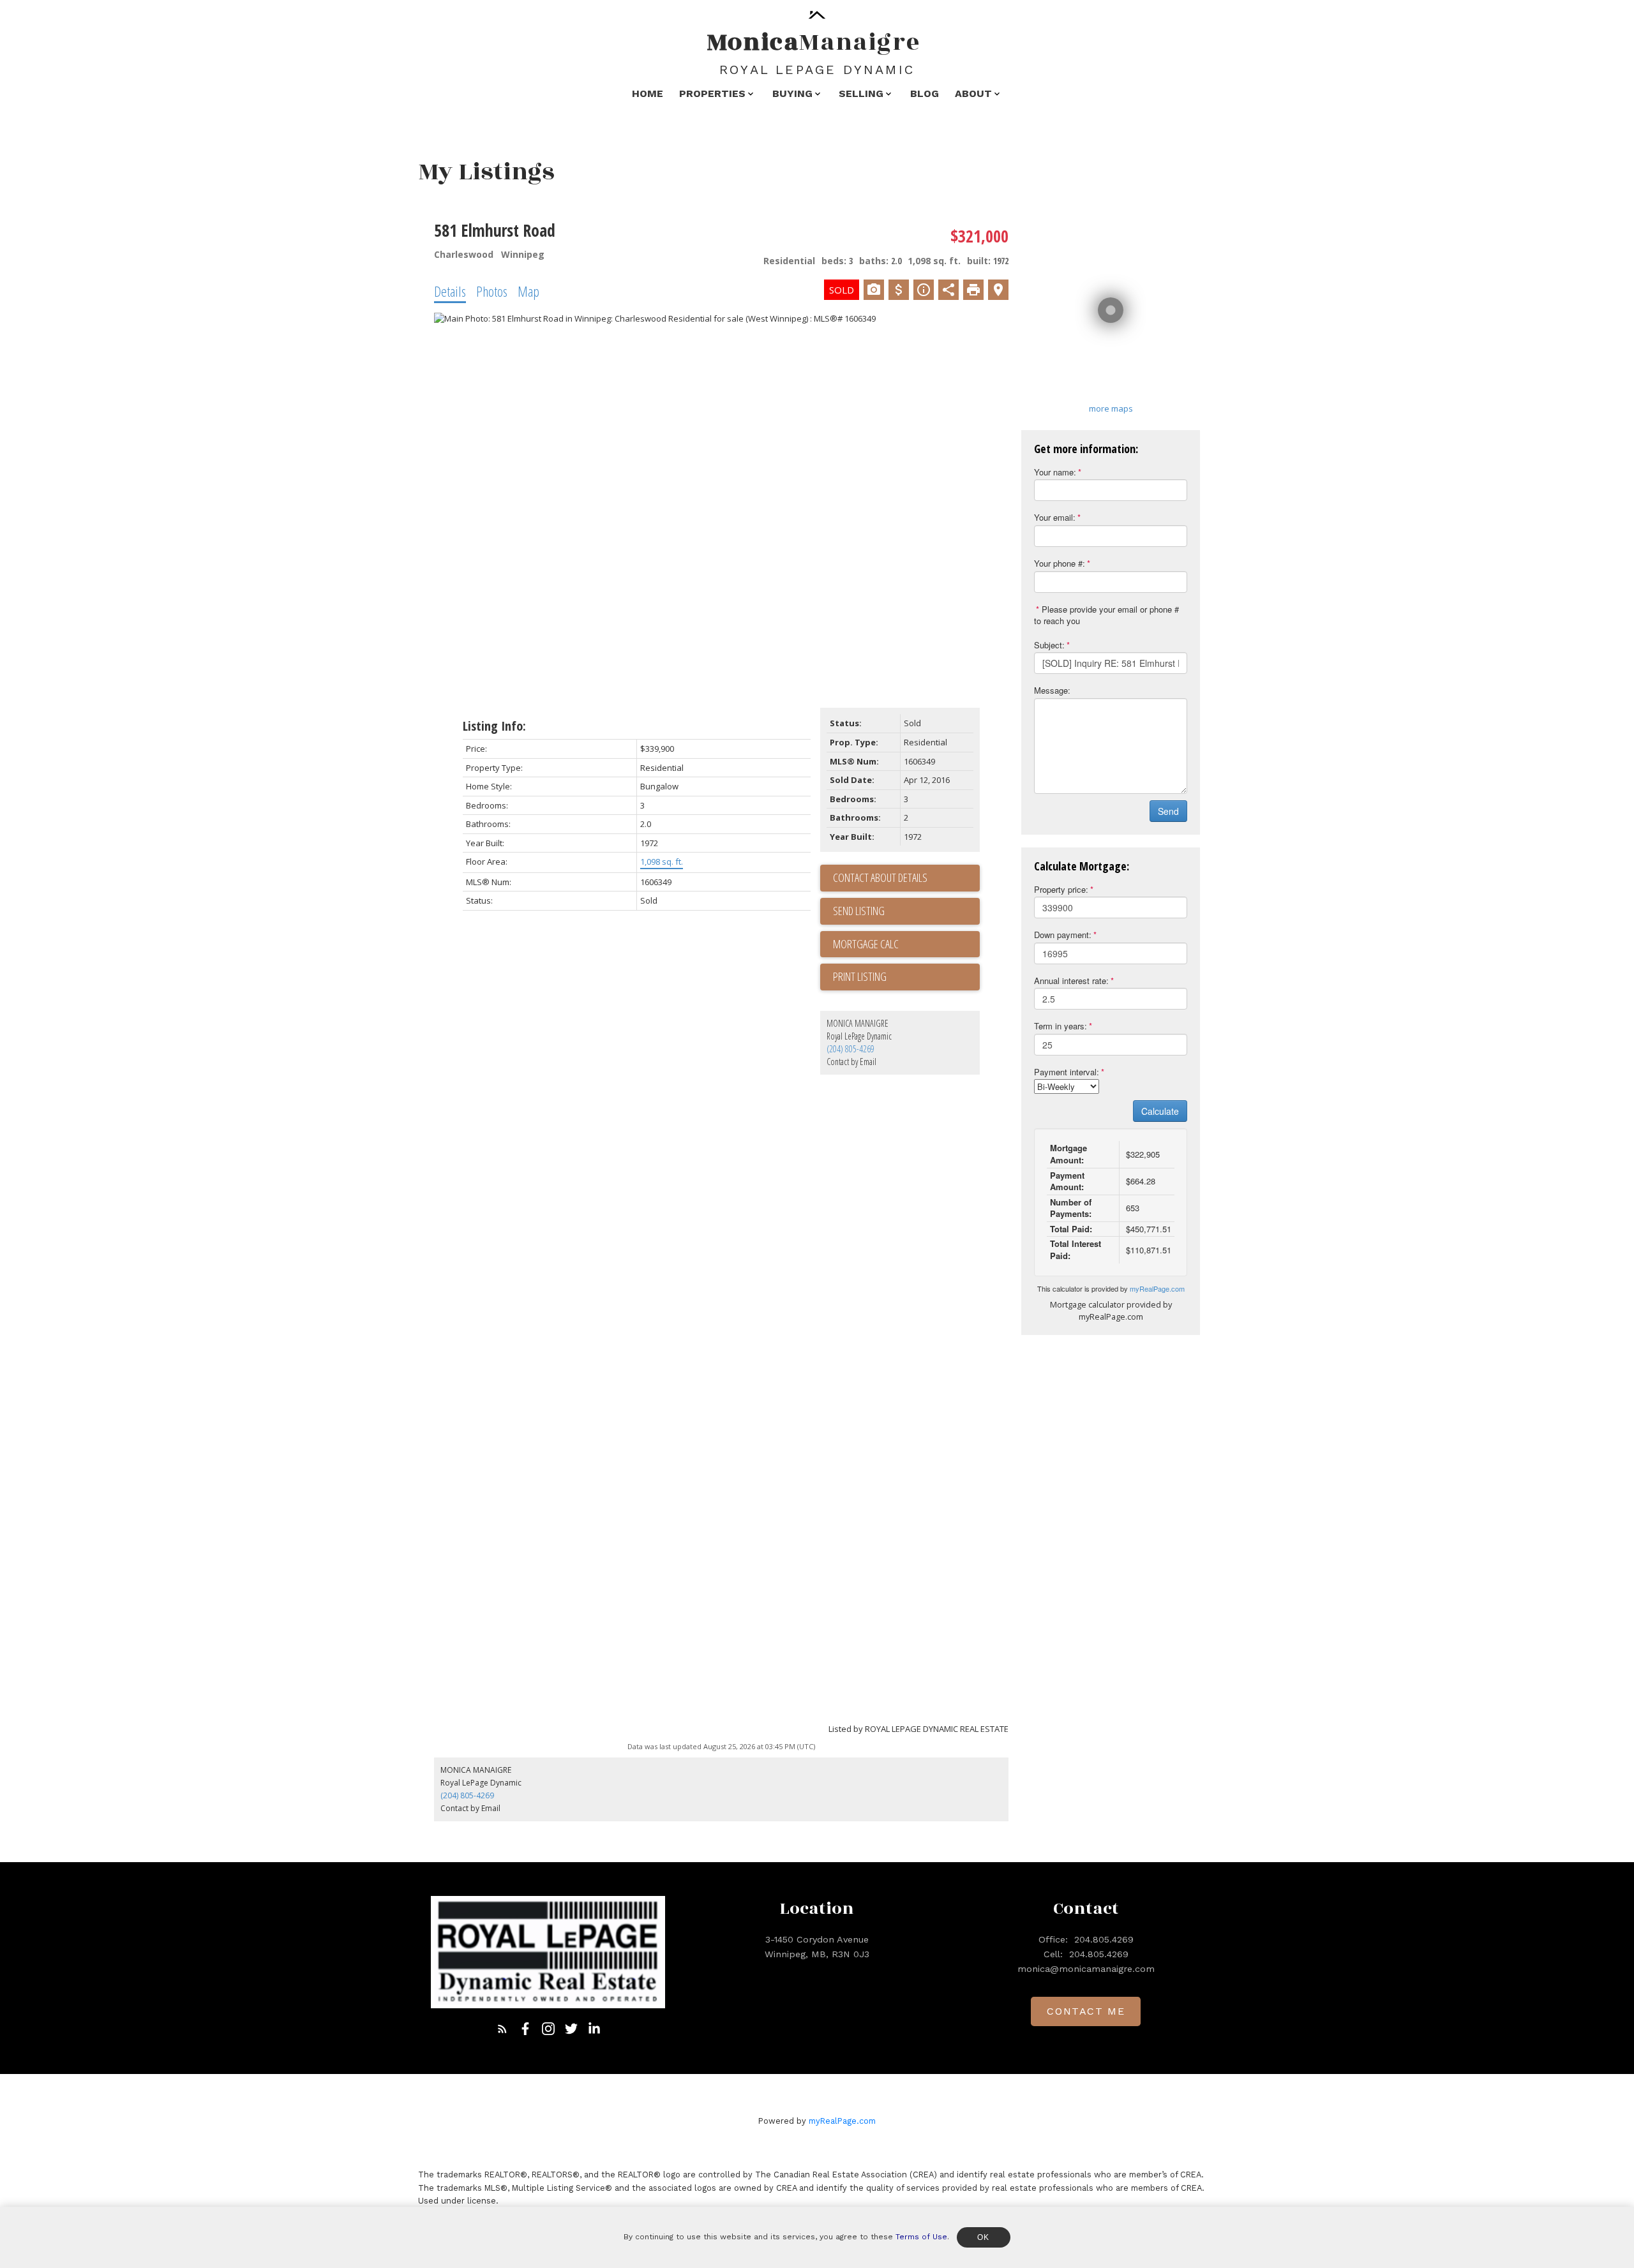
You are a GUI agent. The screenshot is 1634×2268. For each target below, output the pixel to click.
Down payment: (1063, 935)
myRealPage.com (1157, 1288)
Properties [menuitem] (712, 93)
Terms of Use (921, 2237)
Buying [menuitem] (792, 93)
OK (984, 2237)
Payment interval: (1067, 1072)
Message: (1052, 690)
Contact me (1086, 2011)
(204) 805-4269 (851, 1049)
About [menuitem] (973, 93)
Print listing (860, 976)
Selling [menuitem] (861, 93)
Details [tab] (450, 291)
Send (1168, 811)
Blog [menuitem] (925, 93)
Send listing (859, 911)
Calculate (1160, 1111)
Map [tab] (528, 291)
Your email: (1055, 517)
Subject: (1049, 645)
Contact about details (880, 877)
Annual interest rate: (1071, 981)
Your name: (1055, 472)
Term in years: (1061, 1026)
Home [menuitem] (648, 93)
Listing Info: (494, 726)
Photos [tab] (492, 291)
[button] (502, 2029)
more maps (1111, 408)
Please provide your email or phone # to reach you (1106, 615)
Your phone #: (1060, 563)
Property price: (1061, 889)
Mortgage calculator (906, 944)
